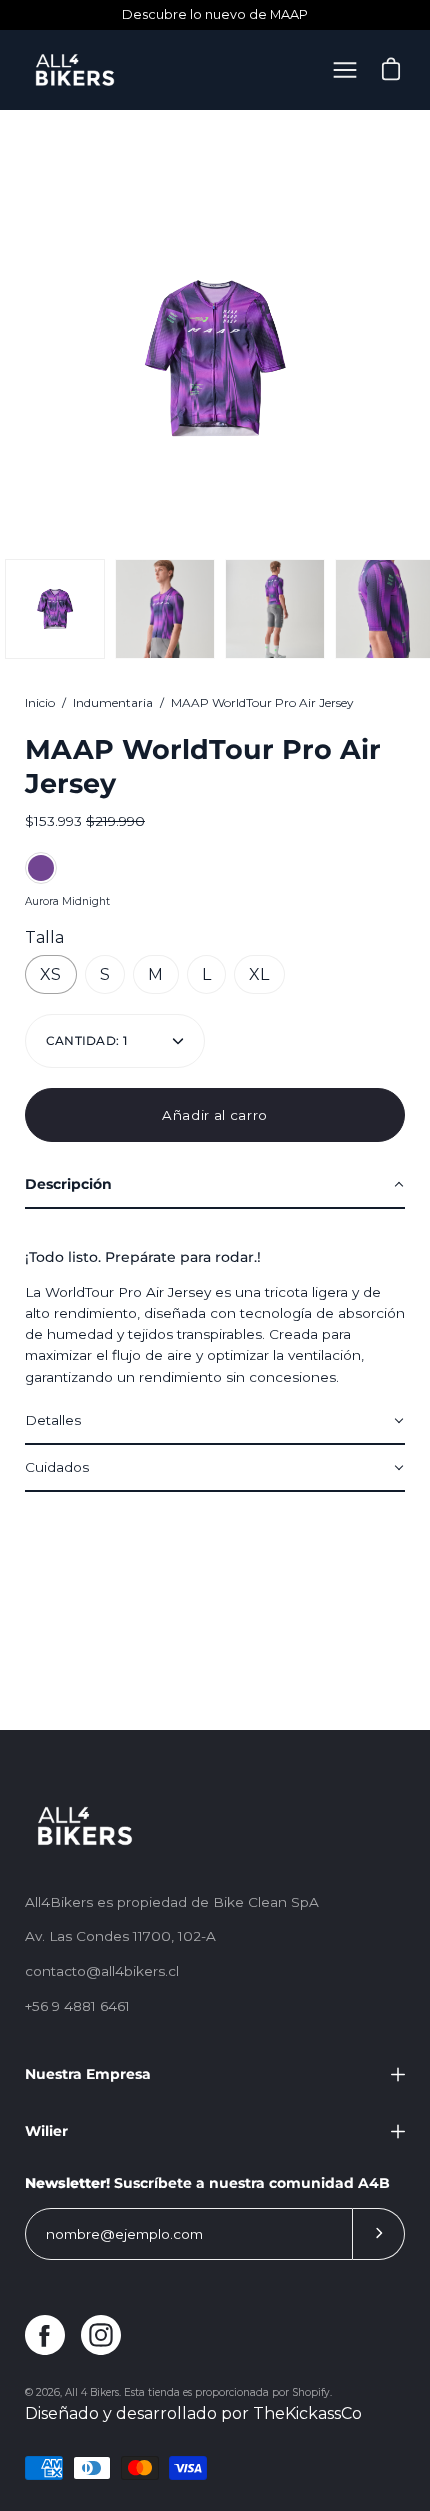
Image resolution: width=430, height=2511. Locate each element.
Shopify (311, 2392)
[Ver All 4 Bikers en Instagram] (101, 2335)
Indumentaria (113, 702)
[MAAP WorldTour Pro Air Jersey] (55, 609)
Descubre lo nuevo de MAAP (215, 14)
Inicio (40, 702)
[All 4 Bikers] (75, 70)
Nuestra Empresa (88, 2074)
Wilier (46, 2131)
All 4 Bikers (92, 2392)
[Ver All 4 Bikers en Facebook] (45, 2335)
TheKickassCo (307, 2413)
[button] (215, 1185)
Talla (44, 937)
